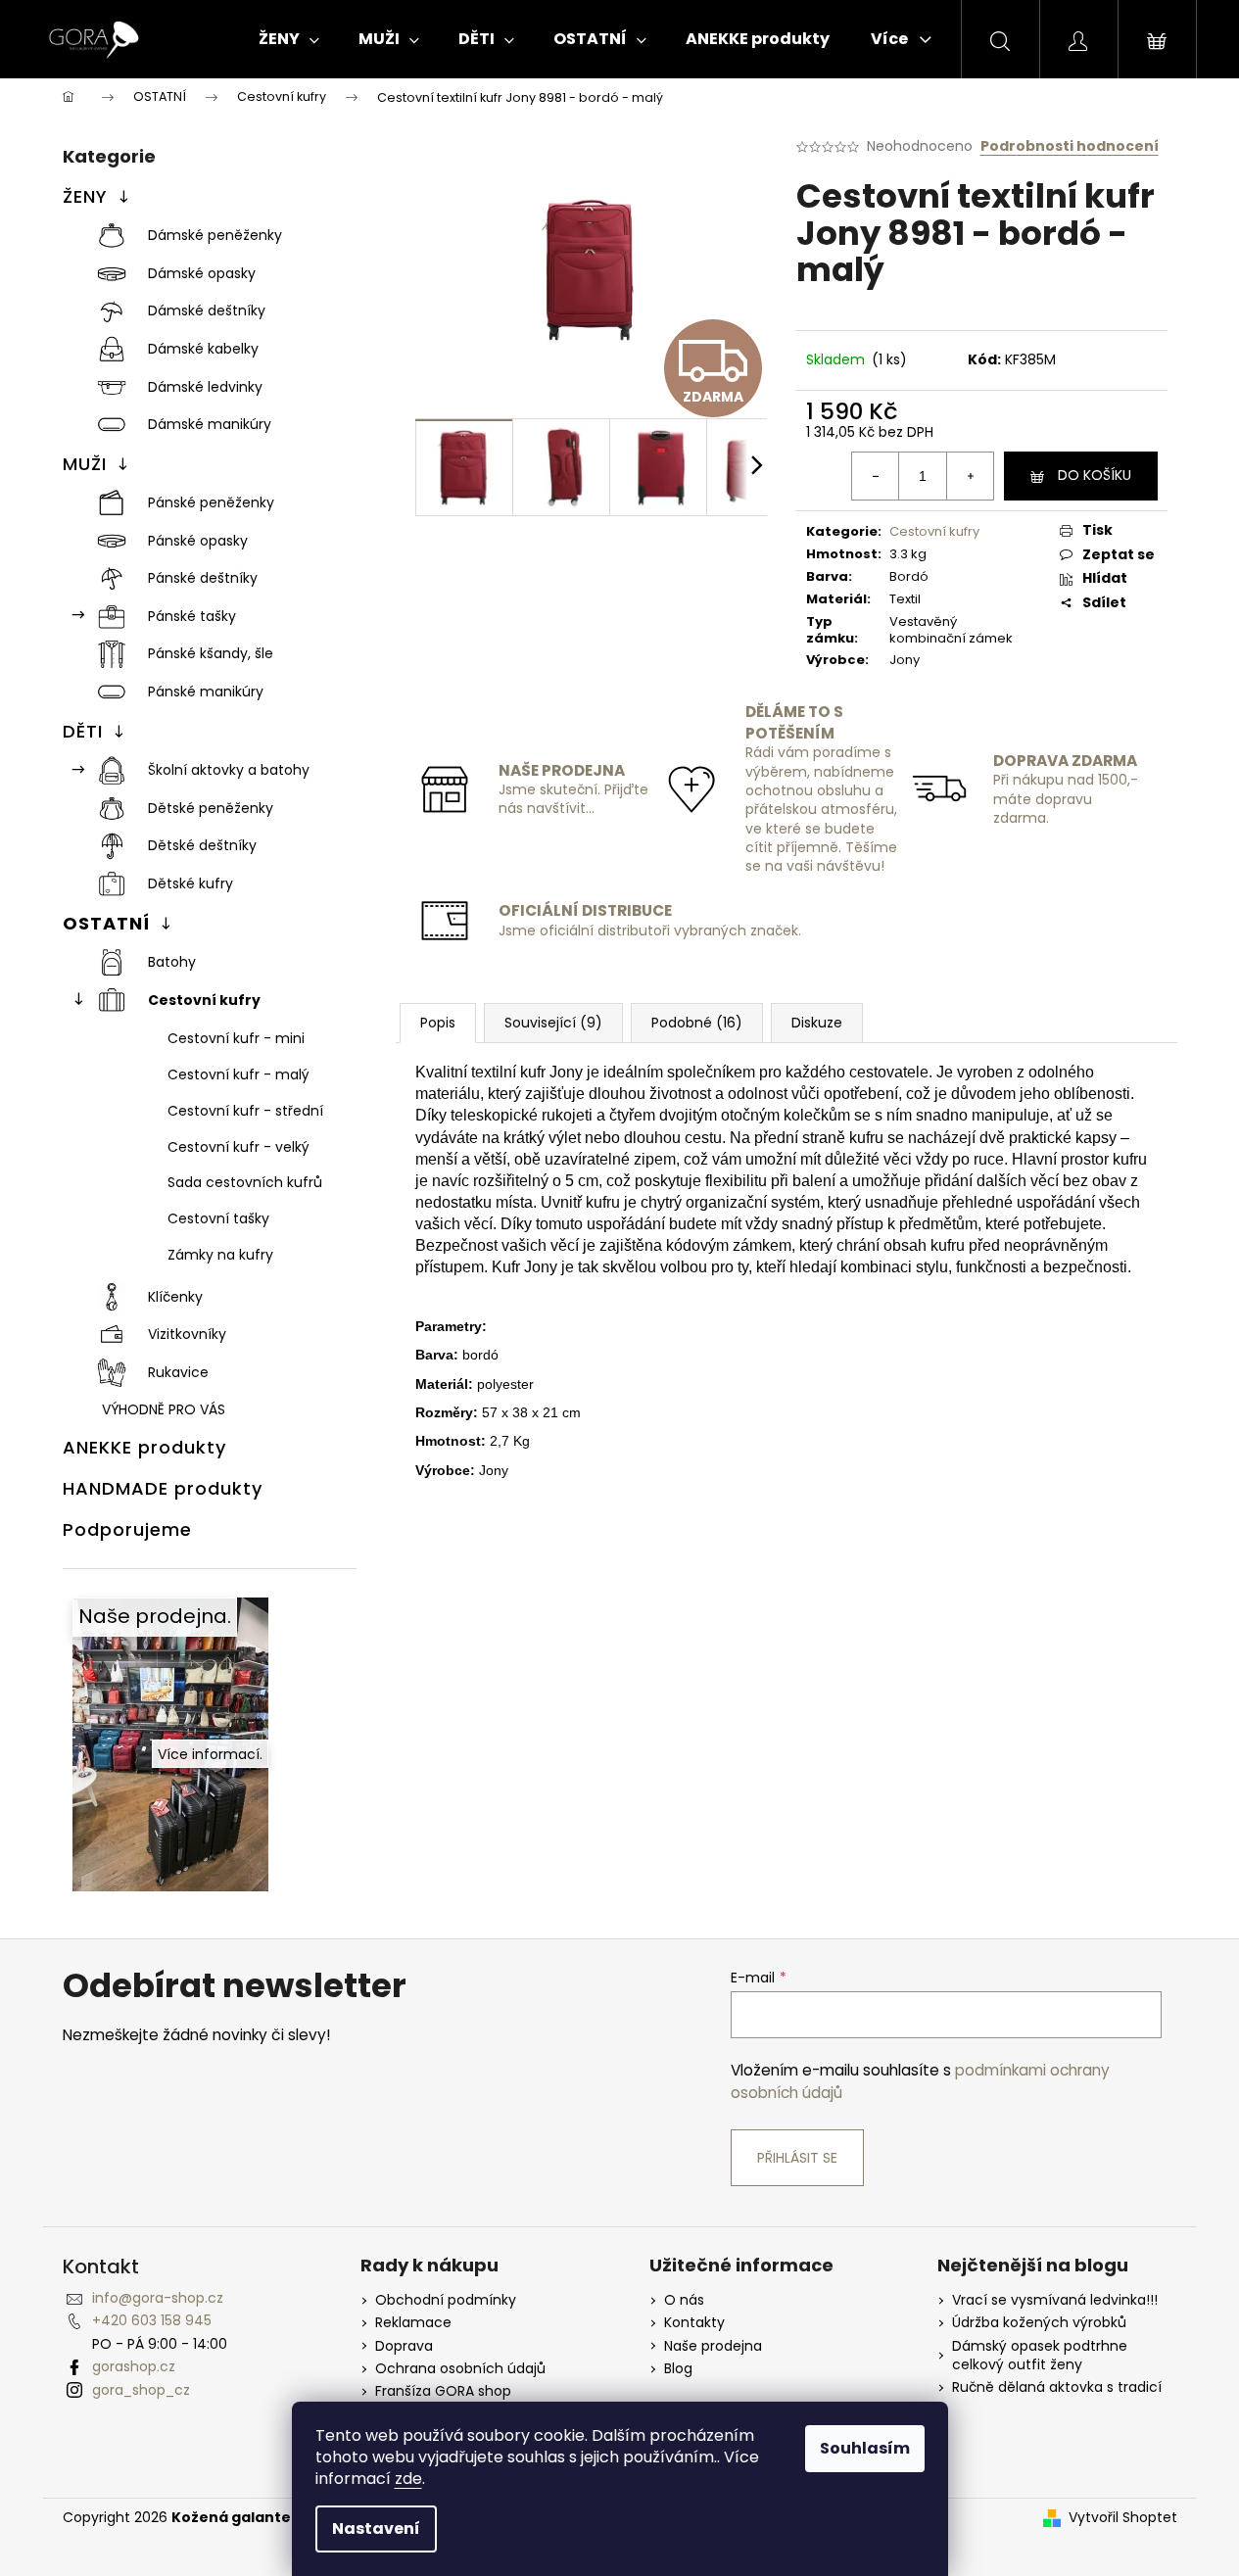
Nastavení (376, 2528)
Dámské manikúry (210, 424)
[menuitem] (289, 39)
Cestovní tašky (218, 1218)
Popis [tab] (438, 1023)
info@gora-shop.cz (158, 2298)
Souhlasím (865, 2448)
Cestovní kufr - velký (238, 1147)
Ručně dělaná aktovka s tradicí (1057, 2387)
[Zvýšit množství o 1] (970, 476)
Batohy (172, 962)
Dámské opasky (202, 273)
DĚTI (83, 731)
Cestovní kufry (204, 1000)
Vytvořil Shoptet (1123, 2518)
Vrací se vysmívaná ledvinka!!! (1055, 2300)
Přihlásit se (797, 2158)
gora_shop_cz (141, 2390)
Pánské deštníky (203, 578)
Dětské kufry (191, 883)
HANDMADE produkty (163, 1488)
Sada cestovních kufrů (245, 1182)
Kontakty (694, 2323)
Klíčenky (175, 1297)
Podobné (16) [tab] (697, 1023)
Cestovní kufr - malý (238, 1074)
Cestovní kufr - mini (236, 1038)
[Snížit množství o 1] (876, 476)
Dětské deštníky (202, 845)
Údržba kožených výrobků (1039, 2323)
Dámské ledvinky (205, 387)
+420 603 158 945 (152, 2320)
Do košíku (1095, 475)
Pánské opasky (198, 541)
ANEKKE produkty (144, 1447)
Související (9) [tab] (553, 1023)
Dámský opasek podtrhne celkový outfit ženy (1040, 2356)
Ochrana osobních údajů (460, 2369)
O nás (684, 2300)
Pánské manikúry (206, 692)
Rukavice (178, 1372)
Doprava (404, 2346)
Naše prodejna (713, 2346)
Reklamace (413, 2323)
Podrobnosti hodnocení (1070, 146)
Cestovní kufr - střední (245, 1111)
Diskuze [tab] (817, 1023)
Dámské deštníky (207, 310)
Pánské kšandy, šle (211, 653)
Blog (678, 2369)
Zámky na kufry (220, 1255)
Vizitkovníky (187, 1334)
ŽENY (85, 196)
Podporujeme (127, 1529)
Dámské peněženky (215, 235)
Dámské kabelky (203, 349)
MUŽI (85, 464)
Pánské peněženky (211, 502)
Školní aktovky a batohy (229, 770)
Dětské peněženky (211, 808)
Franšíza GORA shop (443, 2391)
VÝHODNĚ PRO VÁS (164, 1409)
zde (408, 2479)
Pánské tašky (192, 616)
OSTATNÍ (106, 923)
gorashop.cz (134, 2366)
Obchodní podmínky (446, 2300)
